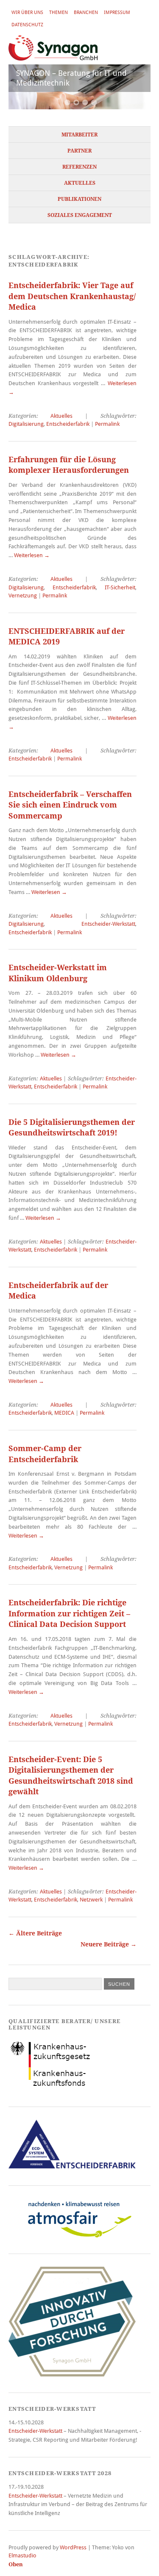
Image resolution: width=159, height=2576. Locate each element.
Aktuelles (80, 183)
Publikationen (79, 199)
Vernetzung (23, 595)
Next (134, 89)
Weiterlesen (32, 555)
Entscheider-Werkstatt (108, 924)
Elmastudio (22, 2555)
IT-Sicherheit (120, 587)
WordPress (73, 2547)
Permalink (107, 424)
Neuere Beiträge (109, 1944)
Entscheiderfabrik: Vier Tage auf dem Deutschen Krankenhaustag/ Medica (72, 296)
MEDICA (64, 1413)
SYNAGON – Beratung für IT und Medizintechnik (71, 78)
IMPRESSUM (117, 12)
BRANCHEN (86, 12)
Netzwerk (91, 1900)
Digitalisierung (26, 424)
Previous (25, 89)
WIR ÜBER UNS (27, 12)
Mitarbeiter (79, 135)
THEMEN (59, 12)
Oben (16, 2564)
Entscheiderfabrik (68, 424)
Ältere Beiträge (35, 1933)
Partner (79, 151)
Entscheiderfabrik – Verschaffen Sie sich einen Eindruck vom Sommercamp (70, 805)
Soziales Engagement (80, 215)
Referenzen (79, 167)
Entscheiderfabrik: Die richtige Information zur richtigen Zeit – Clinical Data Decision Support (69, 1613)
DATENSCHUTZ (27, 25)
